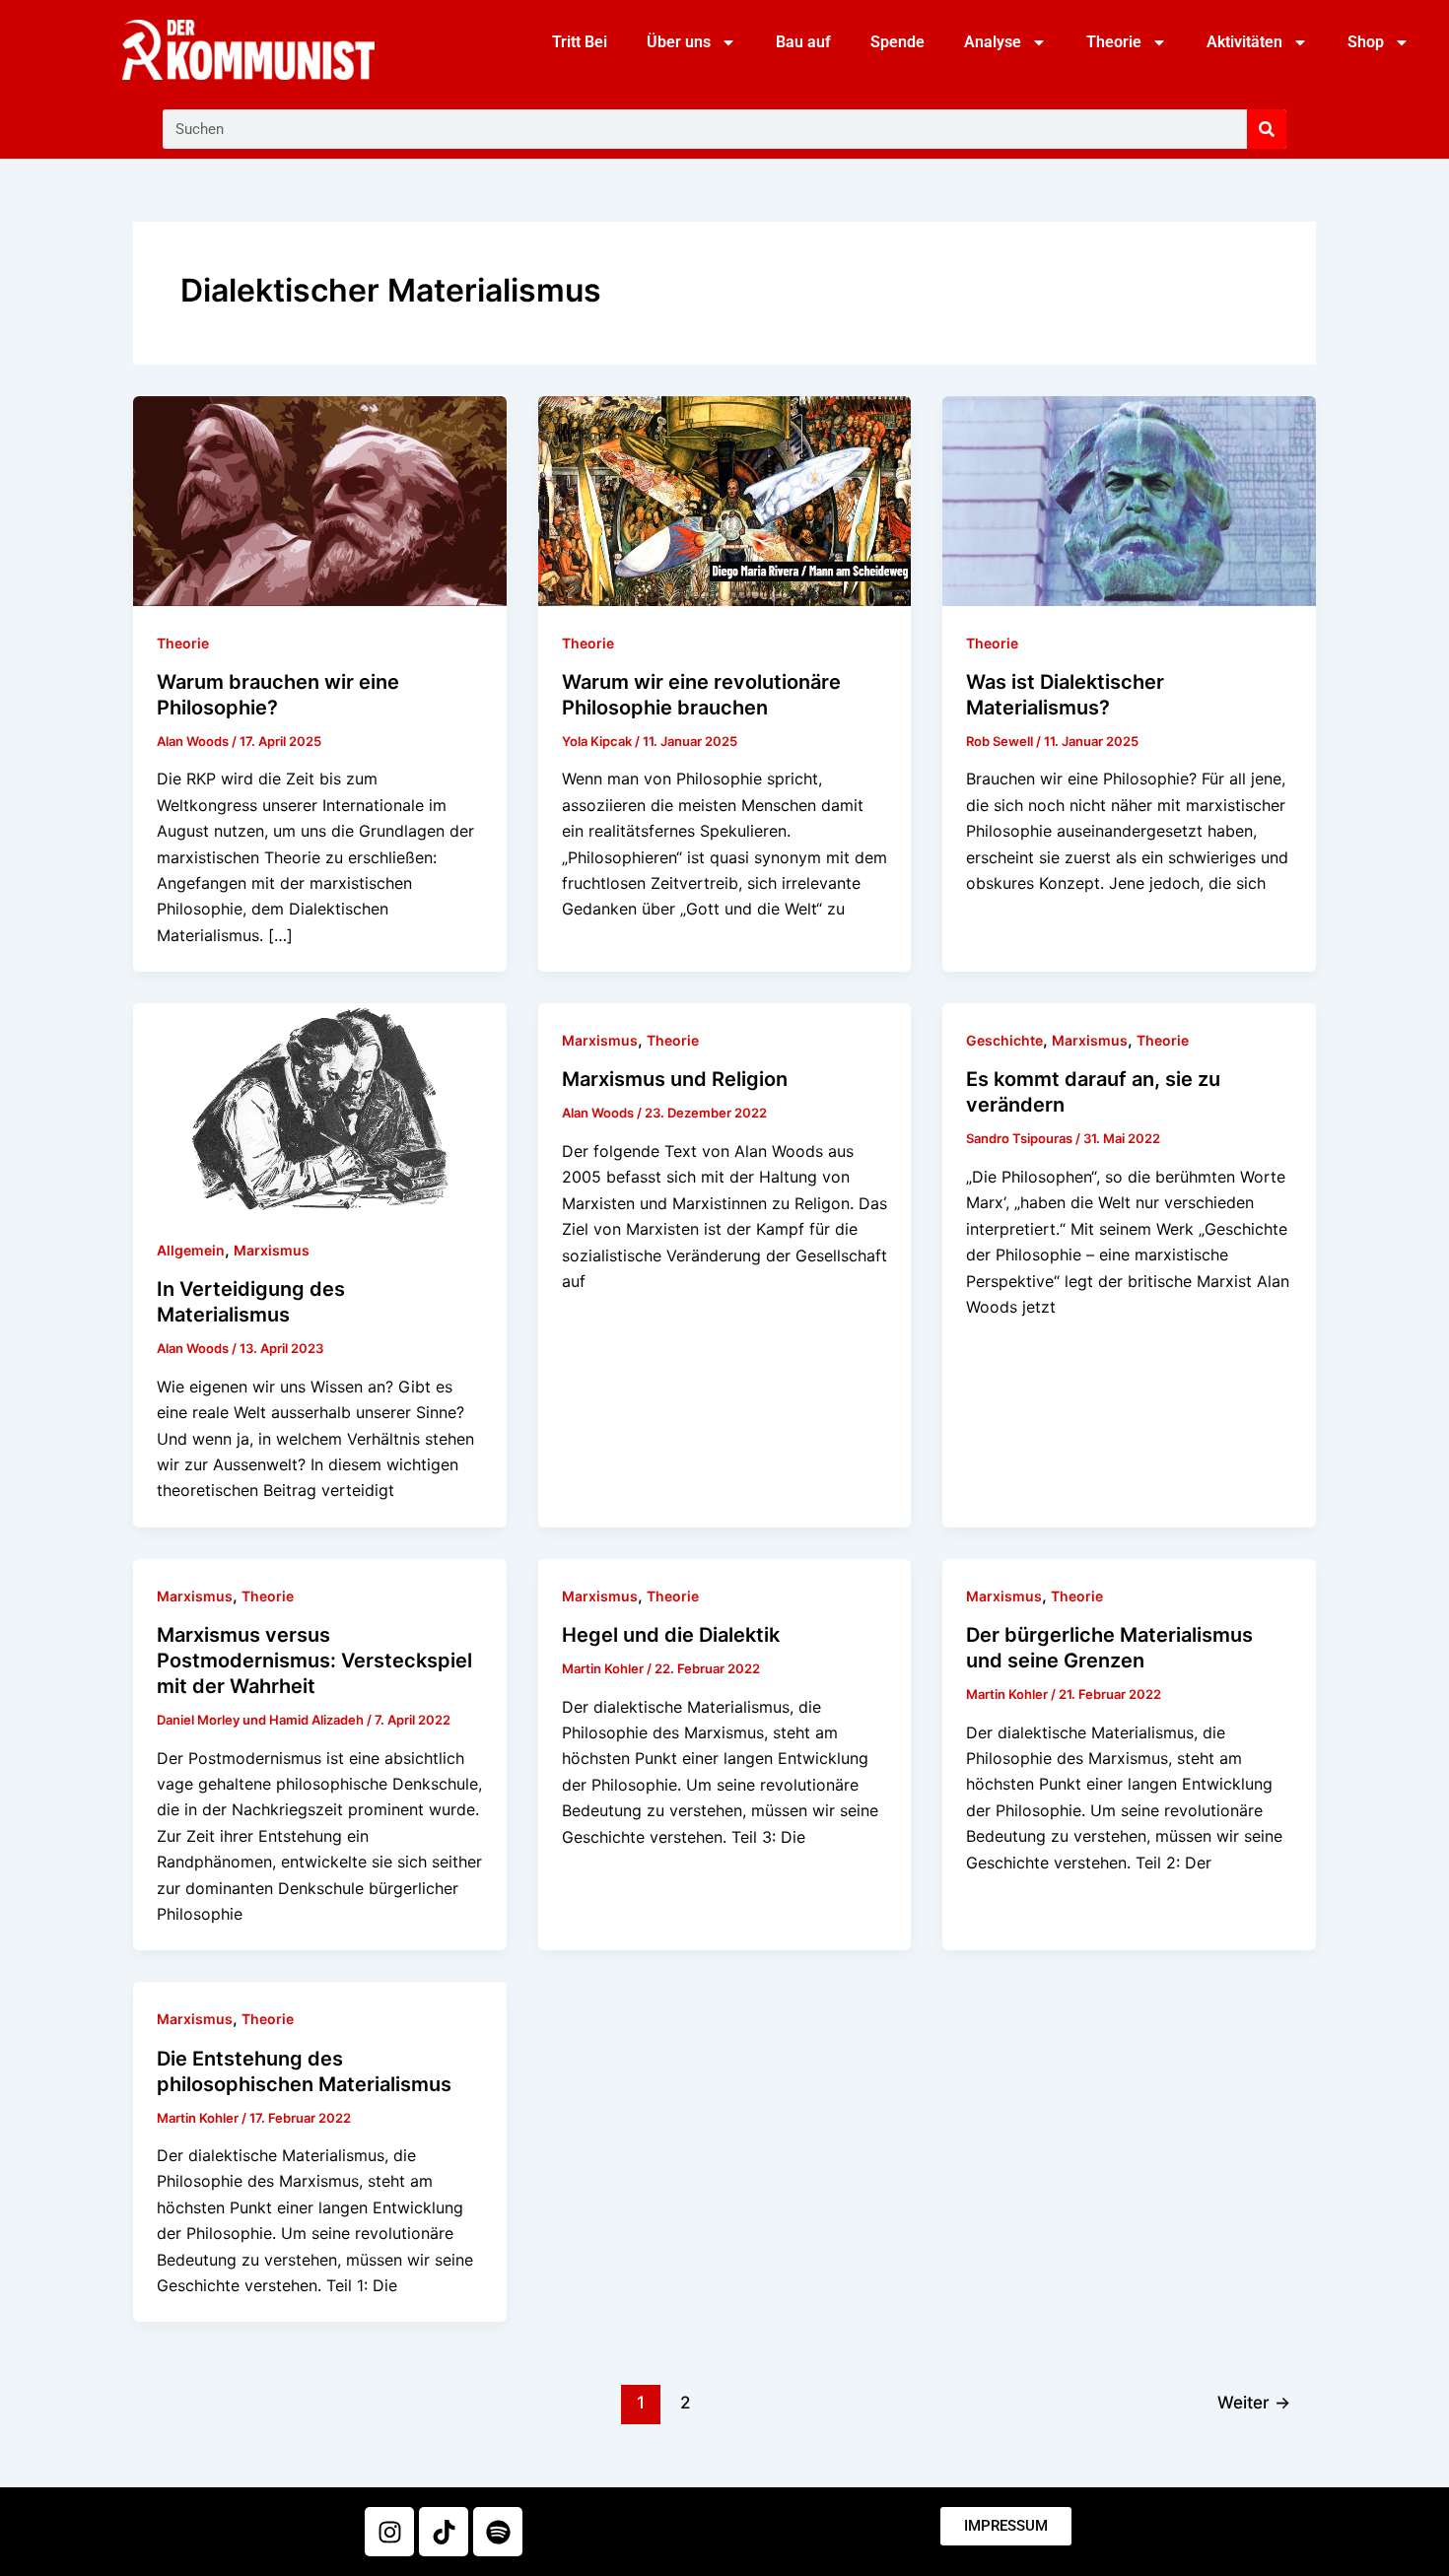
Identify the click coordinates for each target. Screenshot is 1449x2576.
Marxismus (272, 1250)
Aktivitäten (1244, 42)
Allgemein (191, 1250)
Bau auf (803, 42)
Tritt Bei (580, 42)
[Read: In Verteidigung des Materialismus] (320, 1107)
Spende (897, 42)
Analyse (993, 42)
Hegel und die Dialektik (671, 1635)
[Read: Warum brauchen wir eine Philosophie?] (320, 500)
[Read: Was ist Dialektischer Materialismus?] (1129, 500)
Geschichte (1004, 1040)
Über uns (679, 42)
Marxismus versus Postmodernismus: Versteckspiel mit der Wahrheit (314, 1661)
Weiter (1254, 2402)
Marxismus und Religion (675, 1079)
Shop (1366, 42)
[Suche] (1267, 129)
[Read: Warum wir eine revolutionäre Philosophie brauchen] (725, 500)
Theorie (1114, 42)
